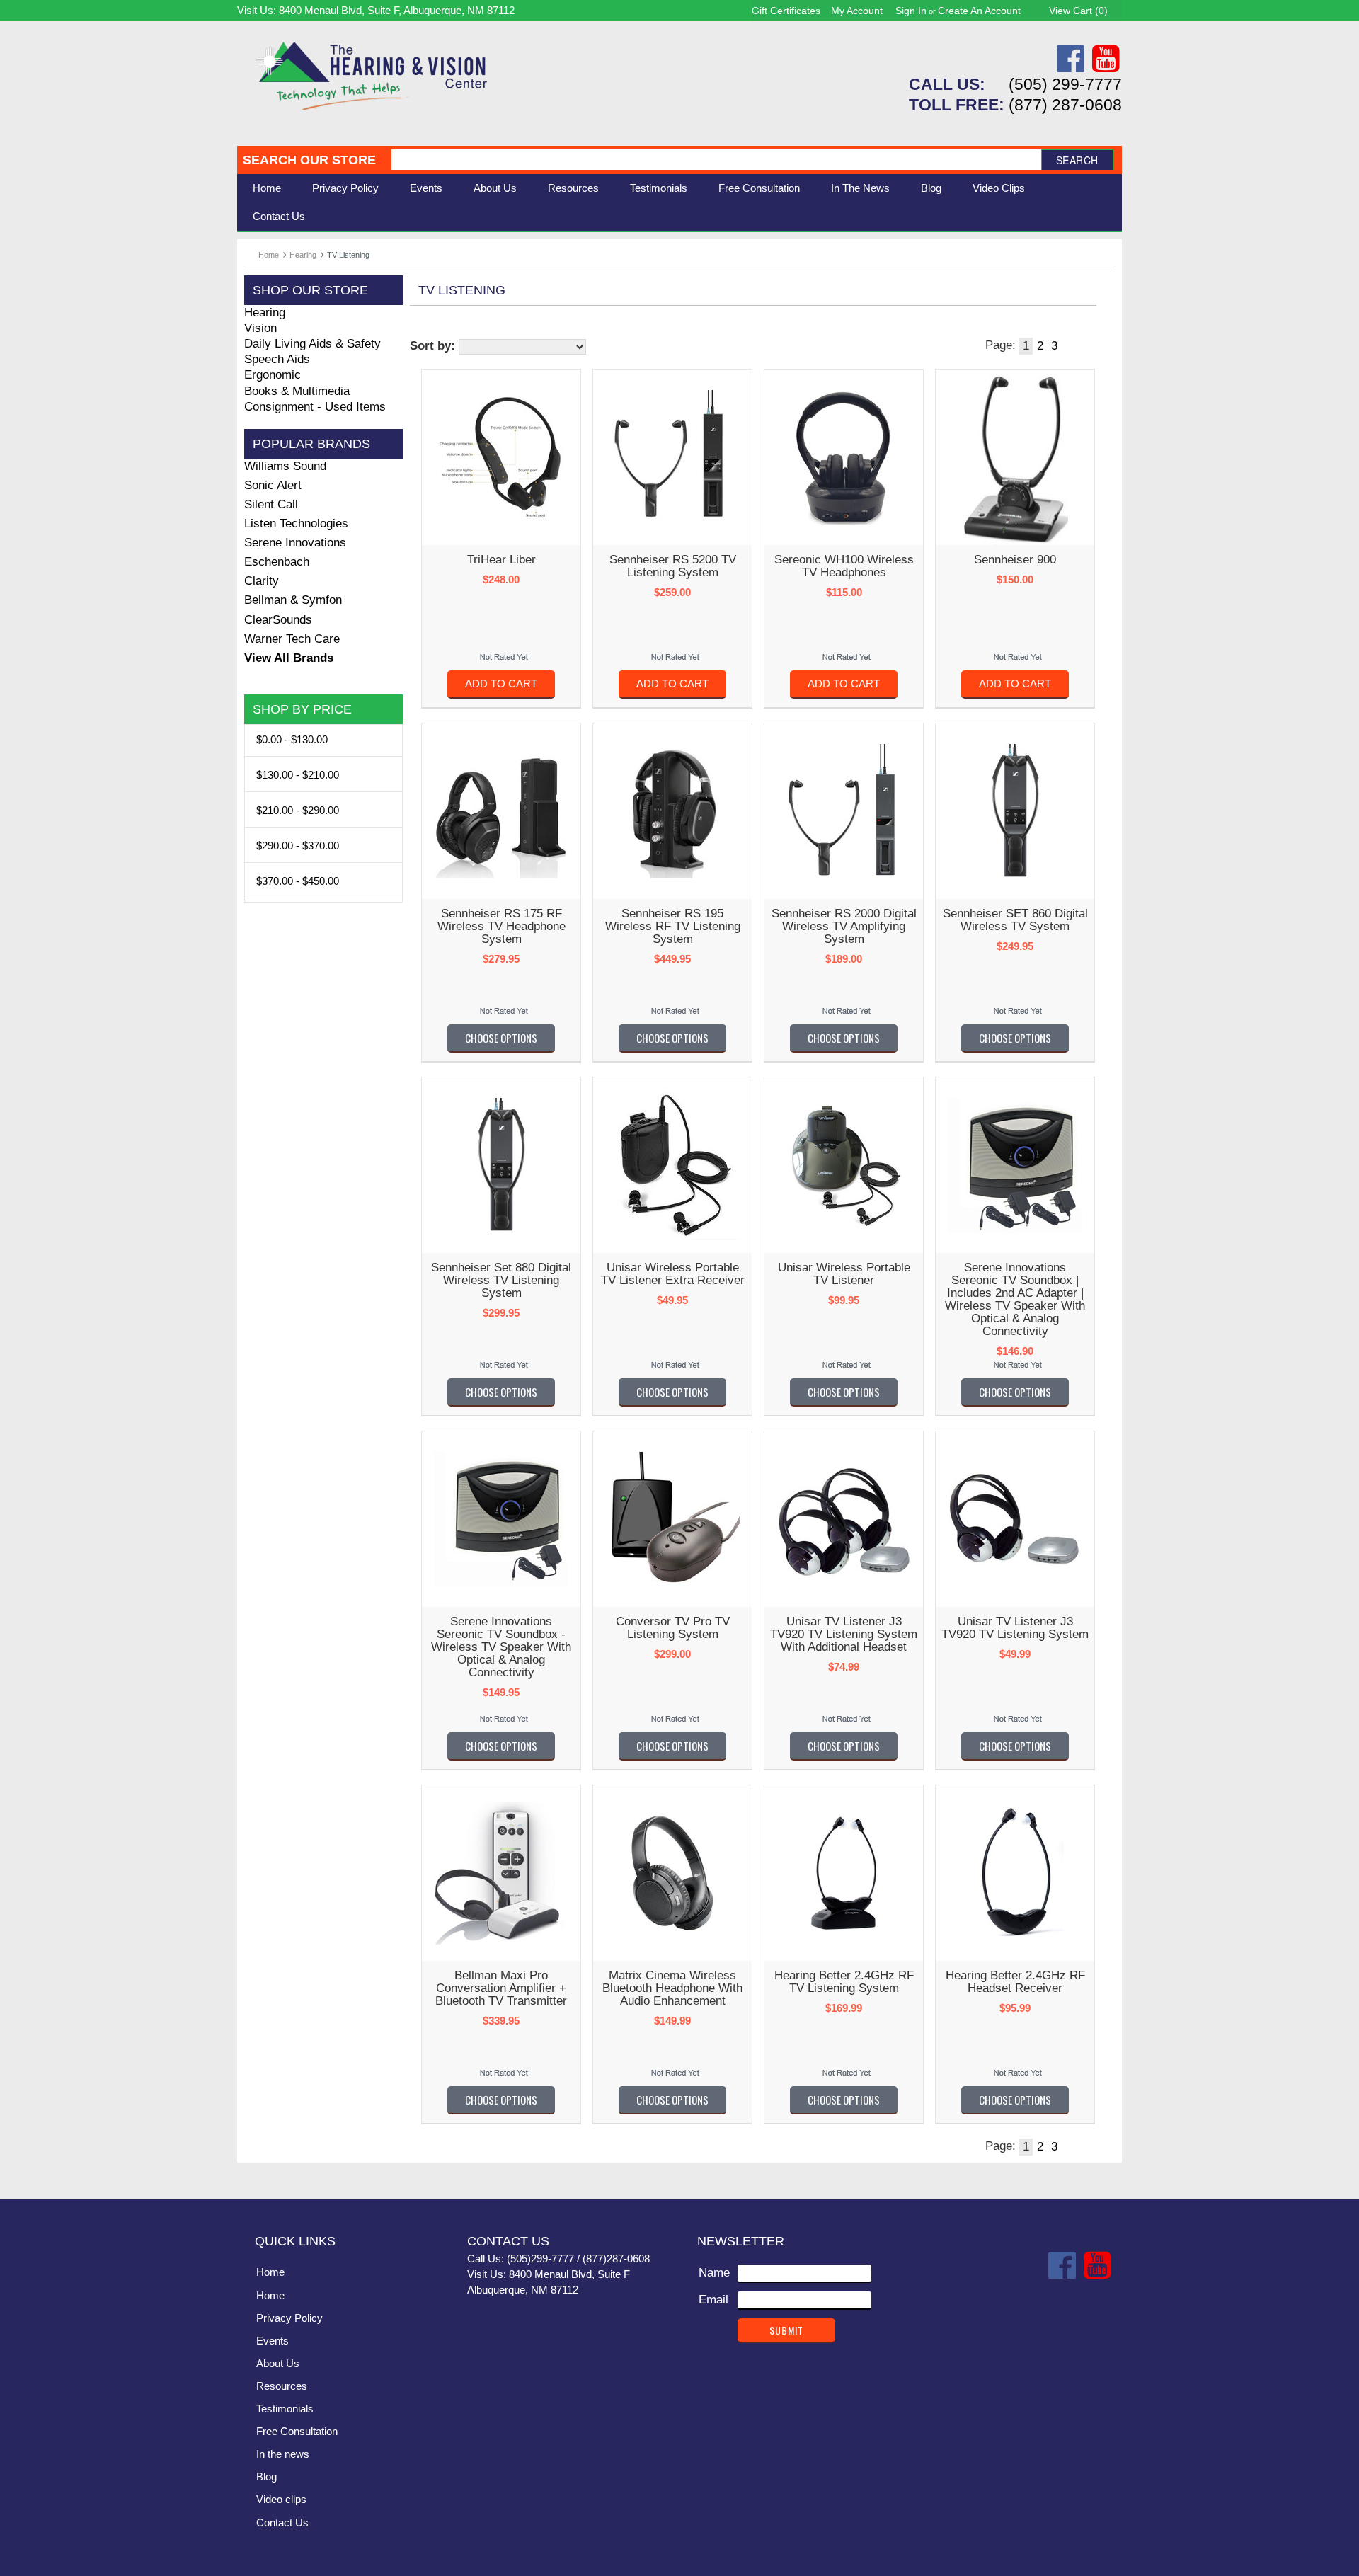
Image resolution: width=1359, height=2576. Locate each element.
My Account (857, 11)
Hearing (303, 255)
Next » (1070, 346)
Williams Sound (285, 466)
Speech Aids (277, 359)
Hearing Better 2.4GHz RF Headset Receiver (1015, 1982)
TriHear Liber (501, 560)
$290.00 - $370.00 (298, 846)
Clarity (262, 581)
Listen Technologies (296, 523)
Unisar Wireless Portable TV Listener (844, 1274)
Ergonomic (273, 375)
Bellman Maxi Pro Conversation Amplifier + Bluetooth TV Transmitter (501, 1988)
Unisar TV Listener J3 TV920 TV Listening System (1015, 1628)
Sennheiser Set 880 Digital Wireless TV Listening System (501, 1280)
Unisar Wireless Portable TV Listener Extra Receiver (673, 1274)
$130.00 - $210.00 (298, 775)
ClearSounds (278, 620)
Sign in (911, 11)
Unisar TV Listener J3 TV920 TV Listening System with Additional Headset (844, 1634)
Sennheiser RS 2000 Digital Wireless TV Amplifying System (844, 926)
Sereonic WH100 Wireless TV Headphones (844, 566)
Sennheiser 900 (1015, 560)
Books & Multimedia (297, 391)
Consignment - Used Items (315, 407)
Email (713, 2300)
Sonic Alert (273, 485)
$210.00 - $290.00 (298, 810)
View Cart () (1078, 11)
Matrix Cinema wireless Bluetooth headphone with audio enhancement (672, 1988)
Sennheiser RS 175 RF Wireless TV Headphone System (501, 926)
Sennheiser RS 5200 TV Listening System (673, 566)
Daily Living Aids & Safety (312, 344)
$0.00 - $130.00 (292, 739)
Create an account (979, 11)
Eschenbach (277, 562)
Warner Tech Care (292, 639)
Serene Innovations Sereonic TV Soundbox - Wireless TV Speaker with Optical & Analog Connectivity (501, 1647)
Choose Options (501, 1038)
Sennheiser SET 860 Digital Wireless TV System (1015, 920)
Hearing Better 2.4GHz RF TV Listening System (844, 1982)
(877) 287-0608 (1065, 105)
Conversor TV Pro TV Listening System (673, 1628)
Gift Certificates (786, 11)
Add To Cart (501, 683)
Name (714, 2273)
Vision (260, 328)
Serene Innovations (295, 543)
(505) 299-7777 (1065, 84)
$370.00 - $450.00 (298, 881)
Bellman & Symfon (293, 600)
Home (267, 188)
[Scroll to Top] (1103, 2174)
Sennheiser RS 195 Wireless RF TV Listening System (673, 926)
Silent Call (271, 504)
